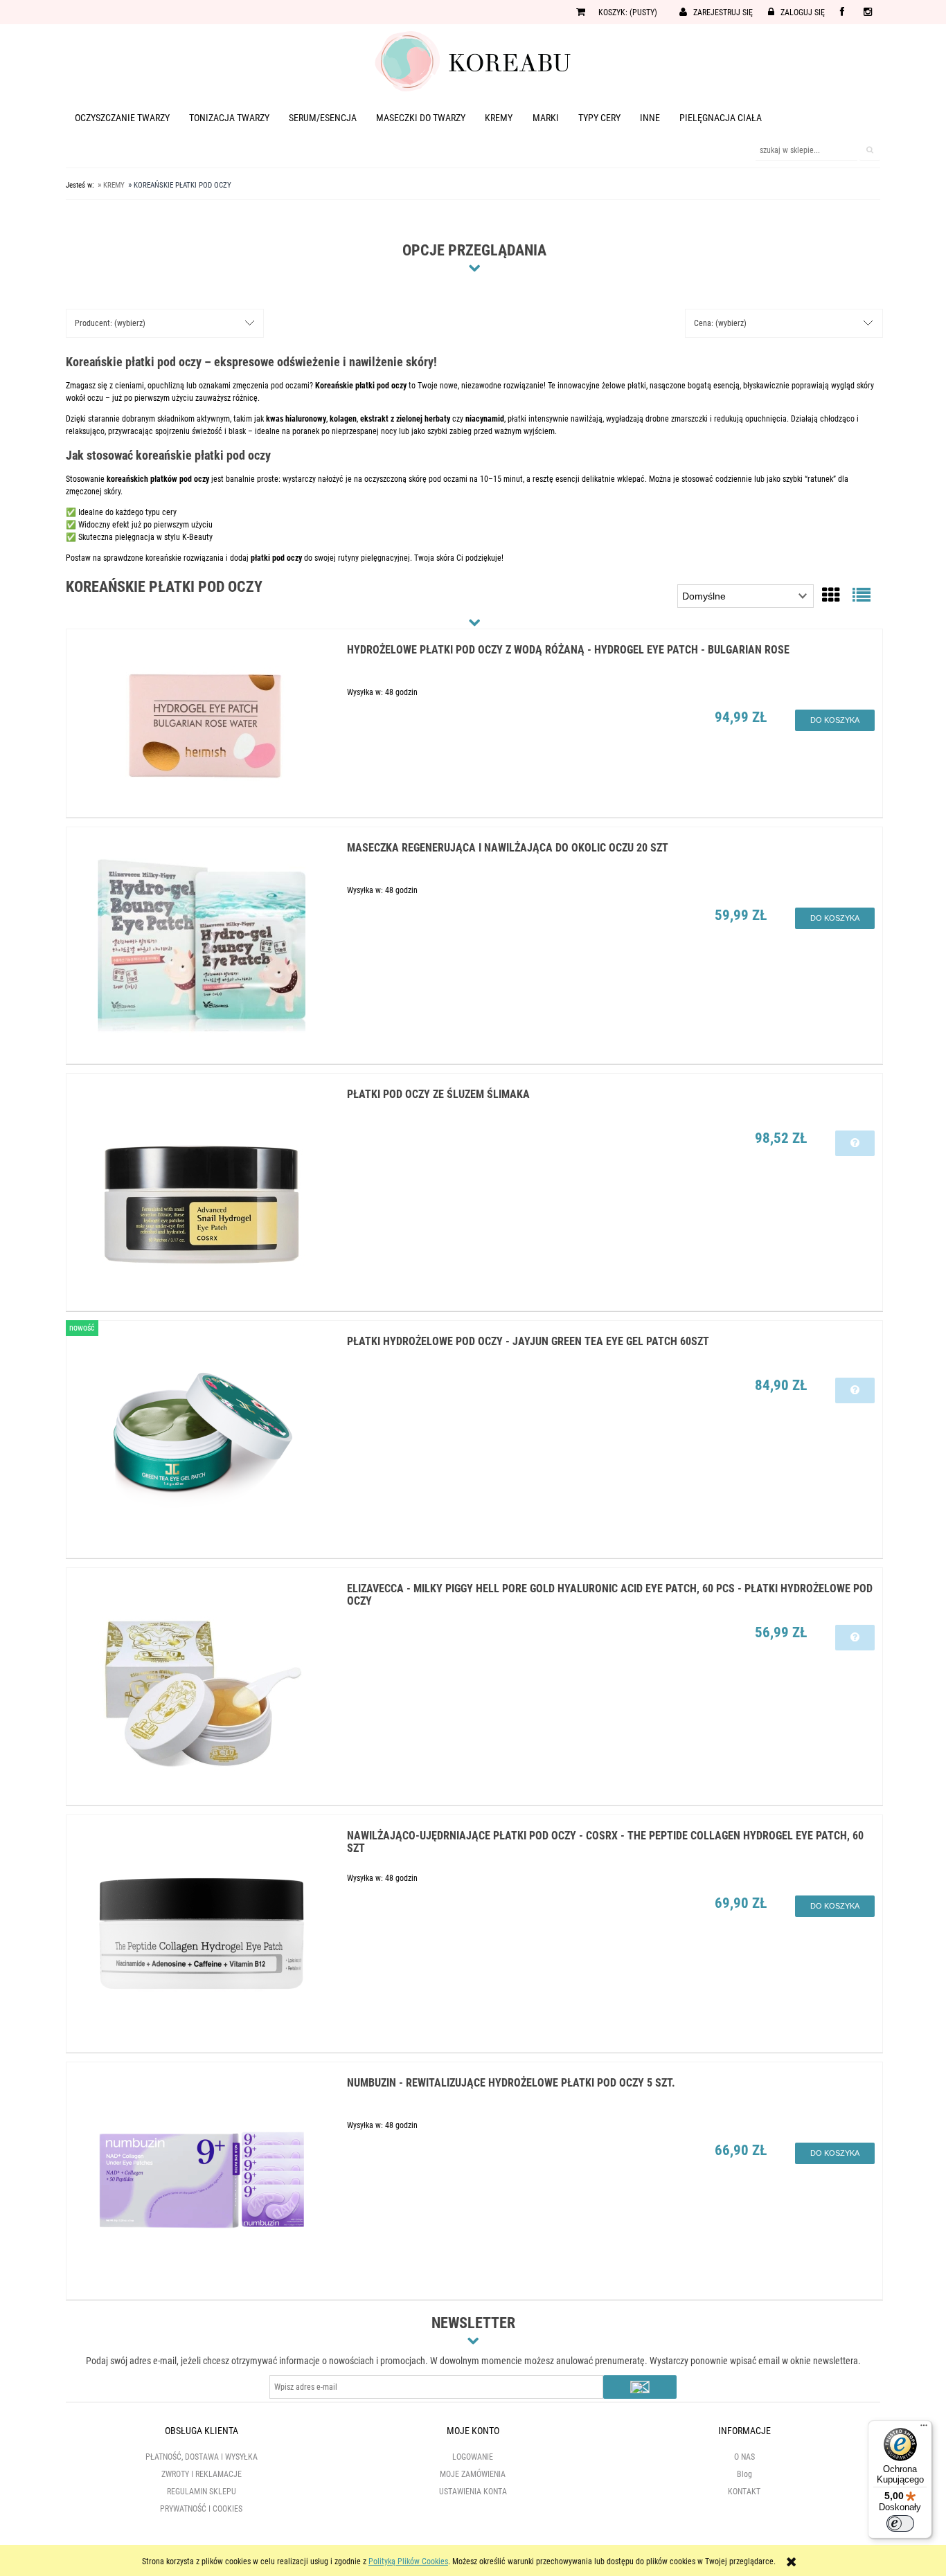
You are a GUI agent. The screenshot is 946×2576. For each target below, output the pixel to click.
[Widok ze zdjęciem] (831, 595)
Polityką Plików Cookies (408, 2561)
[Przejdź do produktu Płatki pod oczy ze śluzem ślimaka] (202, 1192)
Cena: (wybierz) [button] (720, 323)
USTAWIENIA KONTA (473, 2492)
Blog (744, 2474)
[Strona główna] (473, 60)
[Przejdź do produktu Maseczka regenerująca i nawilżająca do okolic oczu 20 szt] (202, 945)
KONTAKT (744, 2492)
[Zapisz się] (640, 2387)
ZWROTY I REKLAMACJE (202, 2474)
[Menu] (924, 2429)
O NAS (744, 2457)
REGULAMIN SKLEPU (202, 2492)
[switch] (900, 2523)
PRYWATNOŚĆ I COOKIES (201, 2509)
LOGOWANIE (473, 2457)
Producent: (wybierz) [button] (110, 323)
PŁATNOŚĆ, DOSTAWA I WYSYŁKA (202, 2457)
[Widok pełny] (862, 595)
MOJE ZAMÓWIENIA (473, 2474)
